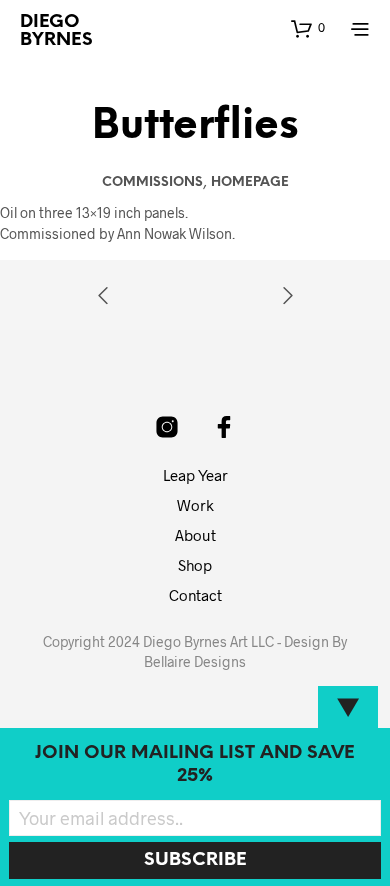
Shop (195, 565)
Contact (195, 595)
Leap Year (195, 475)
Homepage (250, 182)
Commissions (152, 182)
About (195, 535)
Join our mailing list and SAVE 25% (195, 765)
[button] (308, 28)
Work (195, 505)
